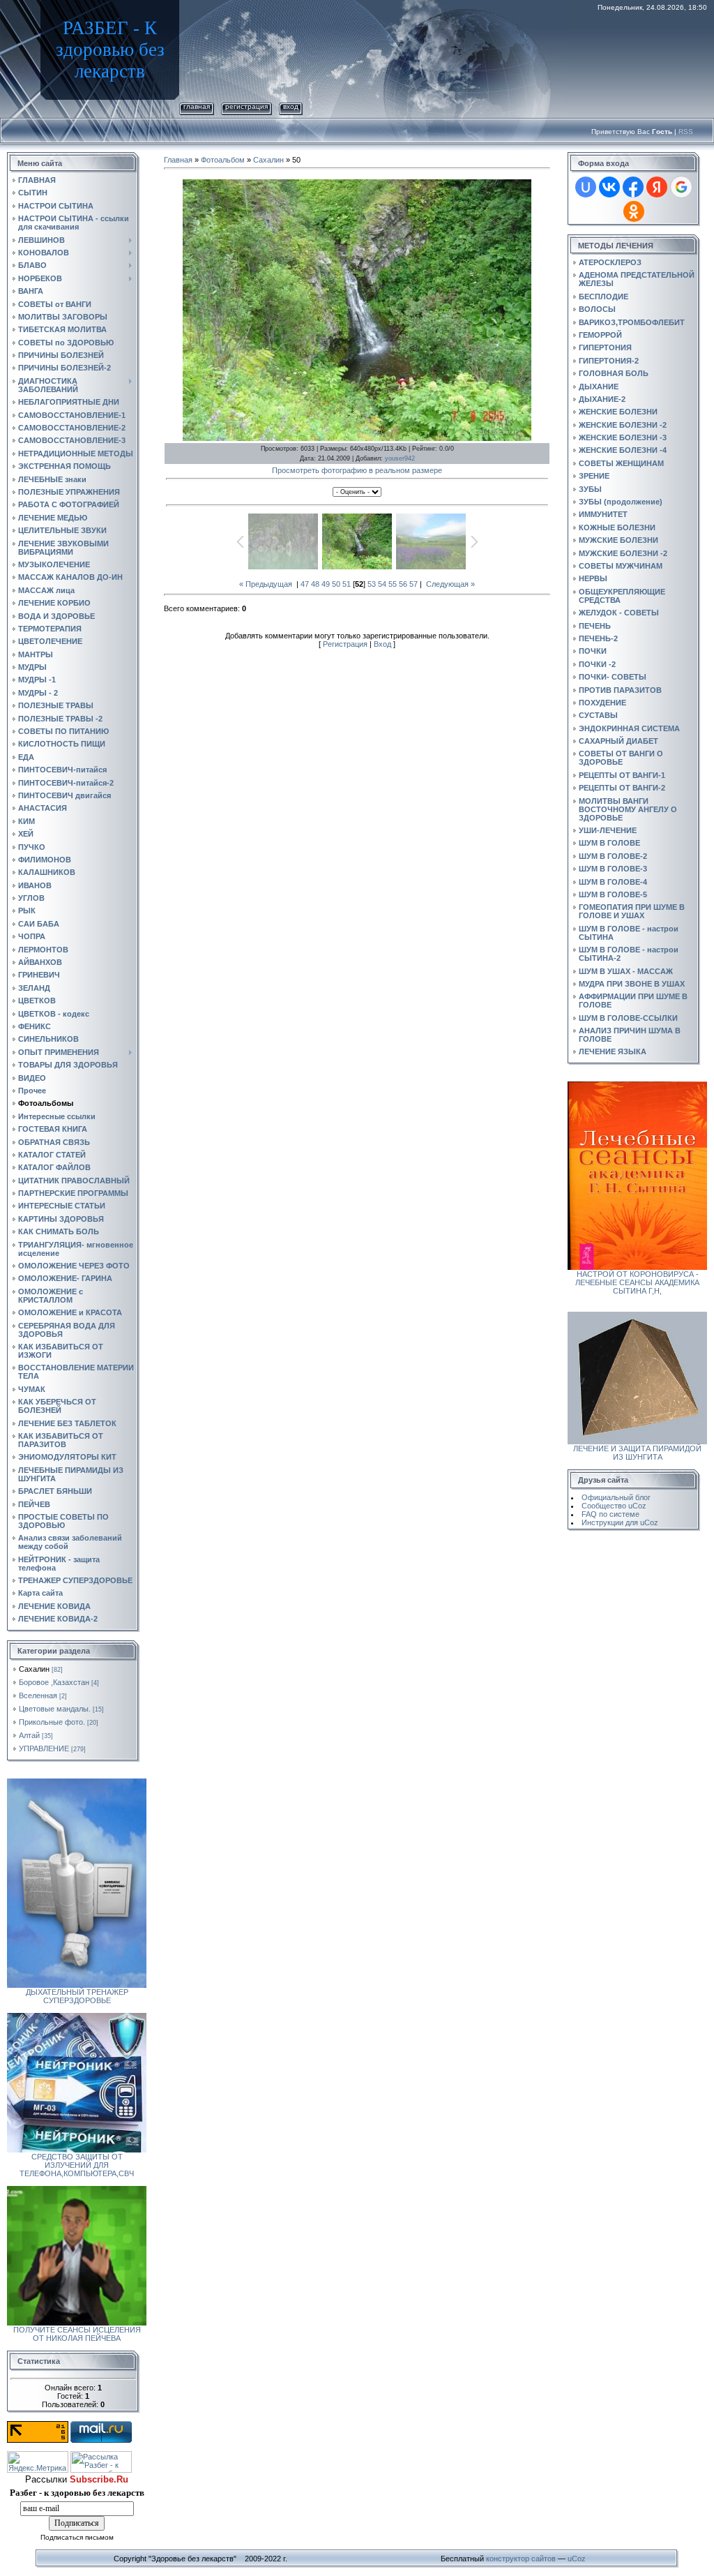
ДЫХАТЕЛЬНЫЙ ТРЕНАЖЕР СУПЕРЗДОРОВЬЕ (77, 1996)
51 (347, 584)
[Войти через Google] (681, 187)
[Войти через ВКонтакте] (609, 187)
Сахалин (34, 1669)
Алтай (29, 1735)
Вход (291, 106)
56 (403, 584)
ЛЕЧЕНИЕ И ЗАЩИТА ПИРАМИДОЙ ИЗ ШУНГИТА (637, 1453)
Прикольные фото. (52, 1722)
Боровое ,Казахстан (54, 1682)
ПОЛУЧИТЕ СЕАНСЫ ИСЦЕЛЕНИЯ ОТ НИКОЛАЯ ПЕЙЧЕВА (77, 2334)
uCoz (577, 2559)
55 (393, 584)
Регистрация (246, 106)
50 (336, 584)
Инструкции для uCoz (620, 1522)
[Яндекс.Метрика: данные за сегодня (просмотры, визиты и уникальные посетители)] (38, 2462)
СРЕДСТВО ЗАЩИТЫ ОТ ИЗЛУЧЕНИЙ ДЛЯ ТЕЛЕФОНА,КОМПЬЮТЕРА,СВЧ (77, 2165)
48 (315, 584)
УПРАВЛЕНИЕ (44, 1748)
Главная (197, 106)
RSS (686, 132)
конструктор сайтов (521, 2559)
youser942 (400, 458)
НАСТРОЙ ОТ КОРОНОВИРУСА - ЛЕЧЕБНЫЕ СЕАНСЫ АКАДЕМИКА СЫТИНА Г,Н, (637, 1282)
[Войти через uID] (586, 187)
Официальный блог (616, 1497)
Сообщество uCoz (614, 1506)
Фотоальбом (223, 160)
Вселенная (38, 1695)
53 (372, 584)
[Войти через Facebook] (633, 187)
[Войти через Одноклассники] (634, 211)
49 (326, 584)
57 (413, 584)
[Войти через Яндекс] (657, 187)
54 (382, 584)
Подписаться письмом (77, 2537)
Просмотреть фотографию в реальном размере (357, 470)
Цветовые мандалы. (55, 1709)
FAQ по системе (610, 1514)
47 (305, 584)
